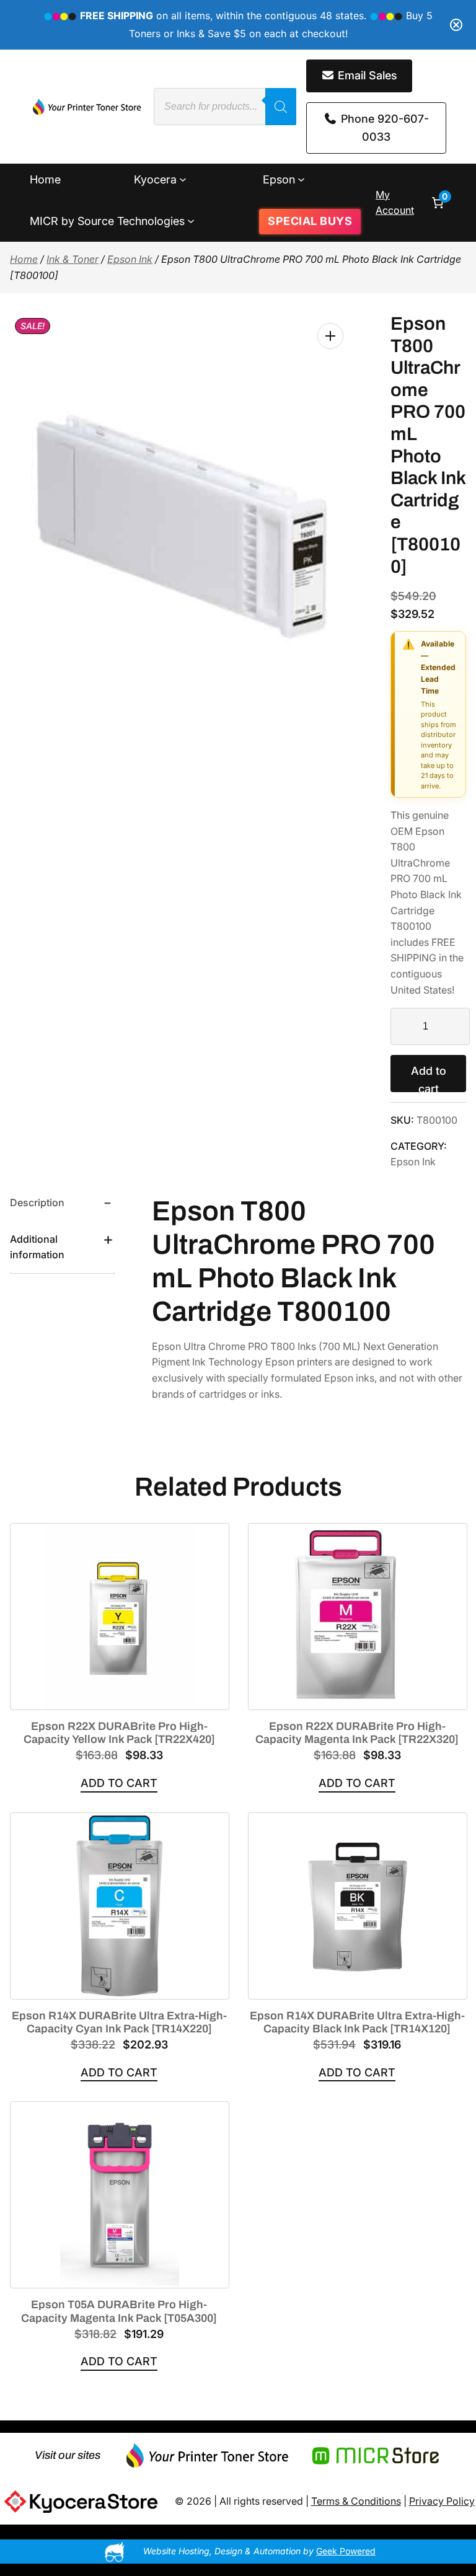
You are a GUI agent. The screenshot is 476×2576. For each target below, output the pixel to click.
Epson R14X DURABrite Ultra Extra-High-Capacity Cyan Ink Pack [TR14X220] (119, 2022)
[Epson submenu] (301, 179)
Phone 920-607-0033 (383, 128)
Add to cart (429, 1078)
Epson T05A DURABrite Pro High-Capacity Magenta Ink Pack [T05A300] (119, 2311)
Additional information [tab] (37, 1247)
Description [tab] (37, 1202)
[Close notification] (456, 25)
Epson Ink (130, 259)
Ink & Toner (73, 259)
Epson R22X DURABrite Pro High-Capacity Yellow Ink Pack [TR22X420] (119, 1733)
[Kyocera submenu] (183, 179)
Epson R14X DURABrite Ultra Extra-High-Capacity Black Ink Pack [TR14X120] (357, 2022)
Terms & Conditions (356, 2501)
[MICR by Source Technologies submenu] (191, 221)
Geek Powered (346, 2551)
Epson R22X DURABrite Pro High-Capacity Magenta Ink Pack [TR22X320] (357, 1733)
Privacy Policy (442, 2501)
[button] (330, 336)
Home (24, 259)
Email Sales (366, 75)
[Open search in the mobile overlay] (225, 107)
